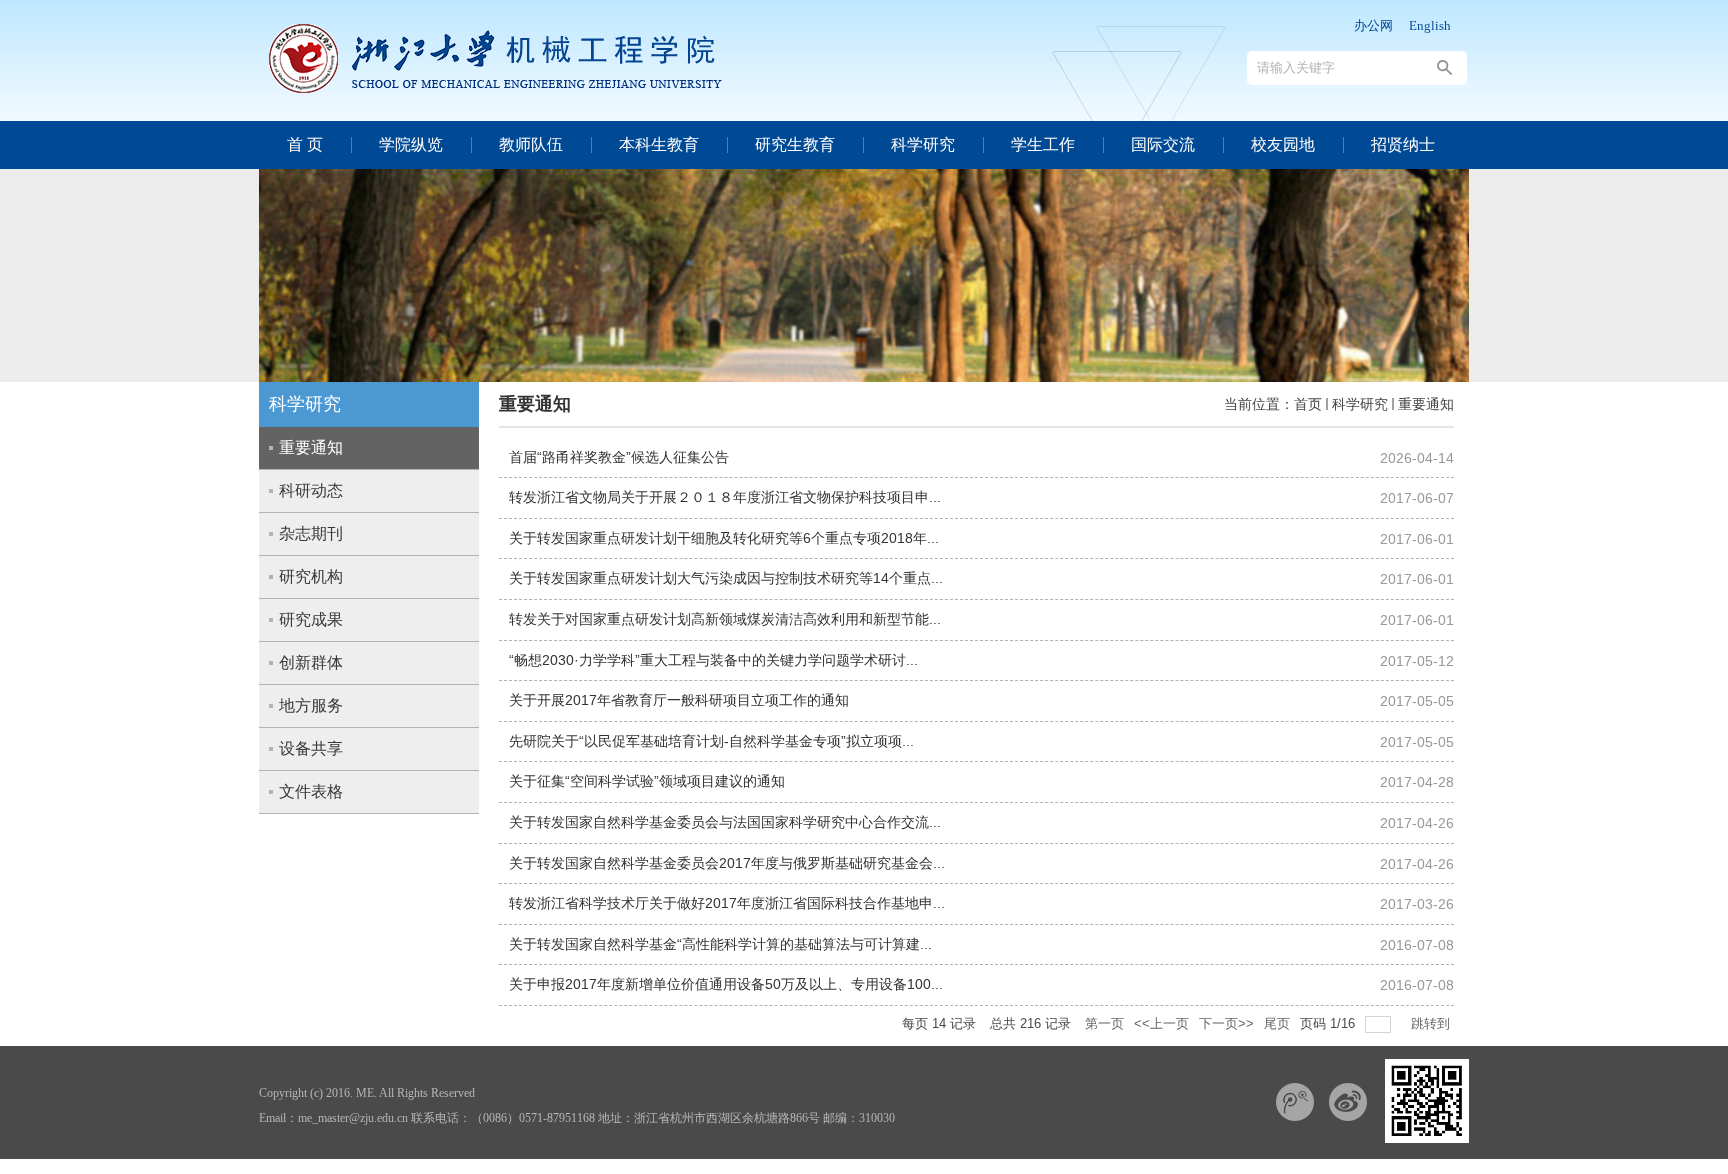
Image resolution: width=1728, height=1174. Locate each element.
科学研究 (923, 144)
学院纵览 (411, 144)
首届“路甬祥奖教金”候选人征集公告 (619, 457)
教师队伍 (531, 144)
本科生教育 (659, 144)
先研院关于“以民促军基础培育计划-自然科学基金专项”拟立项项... (711, 741)
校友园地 (1283, 144)
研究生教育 (795, 144)
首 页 (305, 144)
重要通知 (1426, 404)
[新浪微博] (1348, 1102)
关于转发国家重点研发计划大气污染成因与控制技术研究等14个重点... (726, 578)
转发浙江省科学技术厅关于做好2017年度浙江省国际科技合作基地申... (727, 903)
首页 (1308, 404)
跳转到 (1432, 1023)
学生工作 (1043, 144)
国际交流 (1163, 144)
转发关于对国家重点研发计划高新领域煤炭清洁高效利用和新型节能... (725, 619)
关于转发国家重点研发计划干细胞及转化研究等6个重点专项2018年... (724, 538)
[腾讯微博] (1295, 1102)
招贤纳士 (1403, 144)
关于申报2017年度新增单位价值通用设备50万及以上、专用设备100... (726, 984)
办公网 (1373, 25)
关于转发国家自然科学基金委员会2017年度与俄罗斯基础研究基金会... (727, 863)
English (1430, 25)
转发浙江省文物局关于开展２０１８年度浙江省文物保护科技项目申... (725, 497)
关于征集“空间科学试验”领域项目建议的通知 (647, 781)
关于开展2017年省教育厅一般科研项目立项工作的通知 (679, 700)
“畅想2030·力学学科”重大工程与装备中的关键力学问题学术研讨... (713, 660)
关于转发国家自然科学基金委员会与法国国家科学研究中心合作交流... (725, 822)
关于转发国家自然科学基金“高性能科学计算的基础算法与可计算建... (720, 944)
